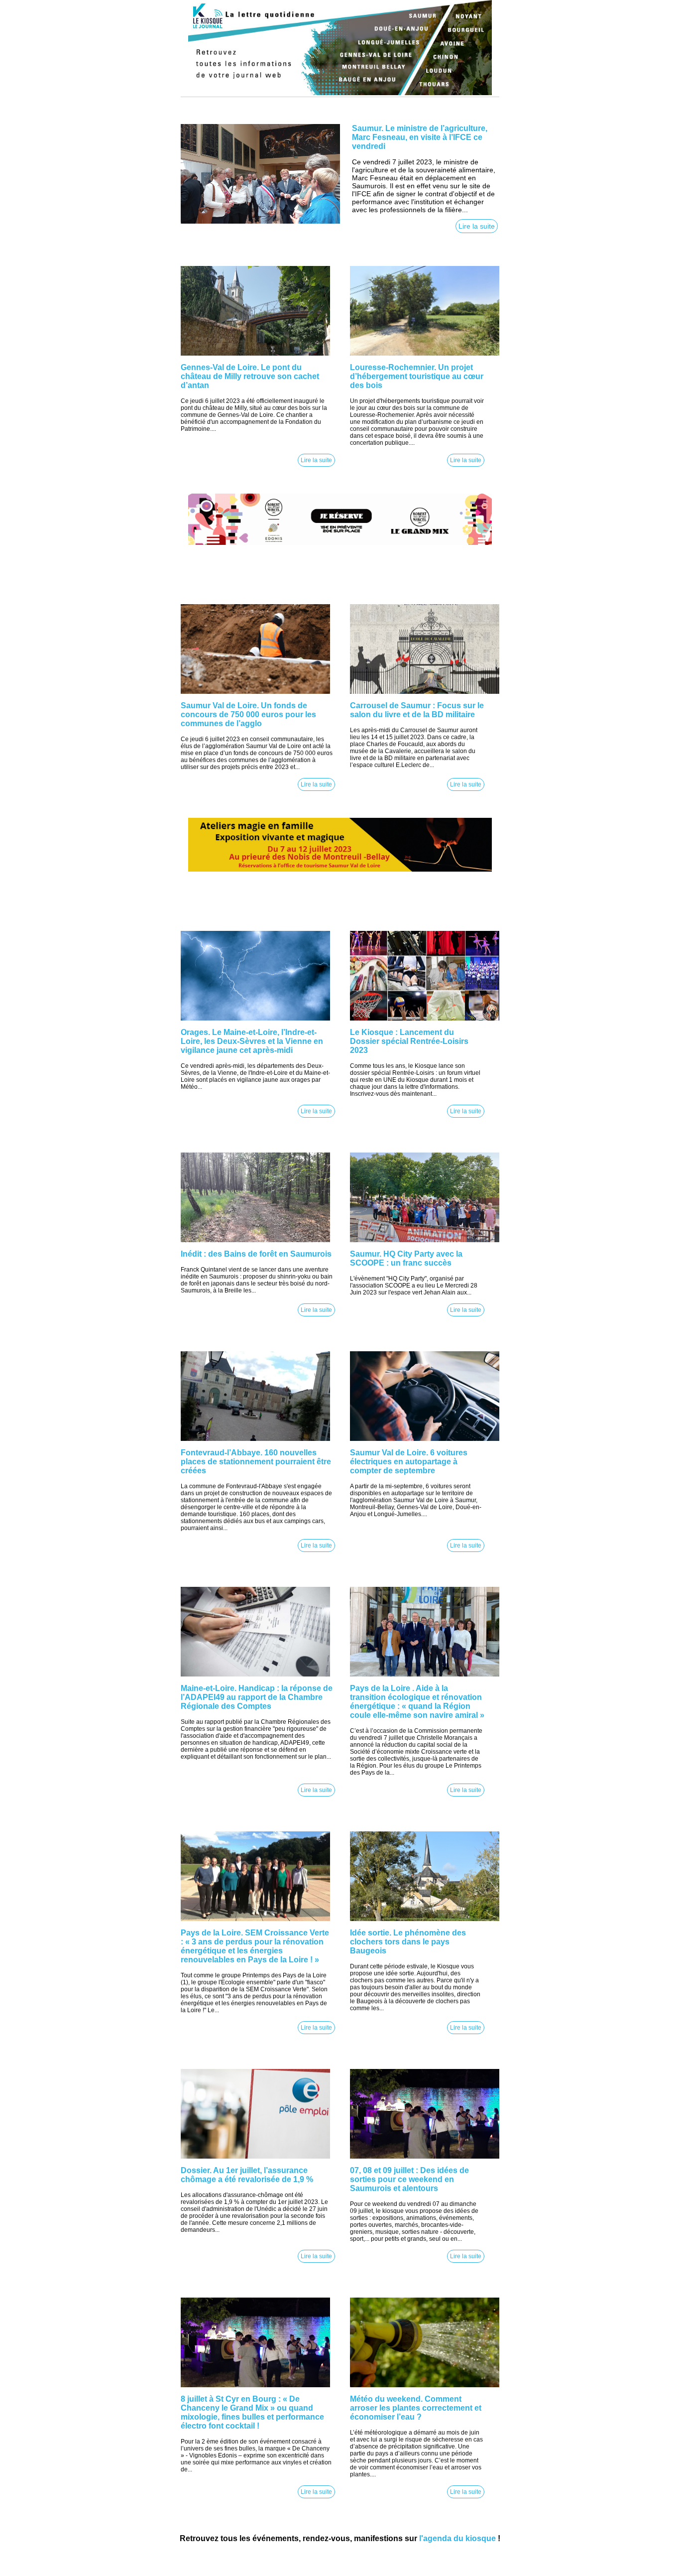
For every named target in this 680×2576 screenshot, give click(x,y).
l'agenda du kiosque (457, 2538)
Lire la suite (477, 226)
